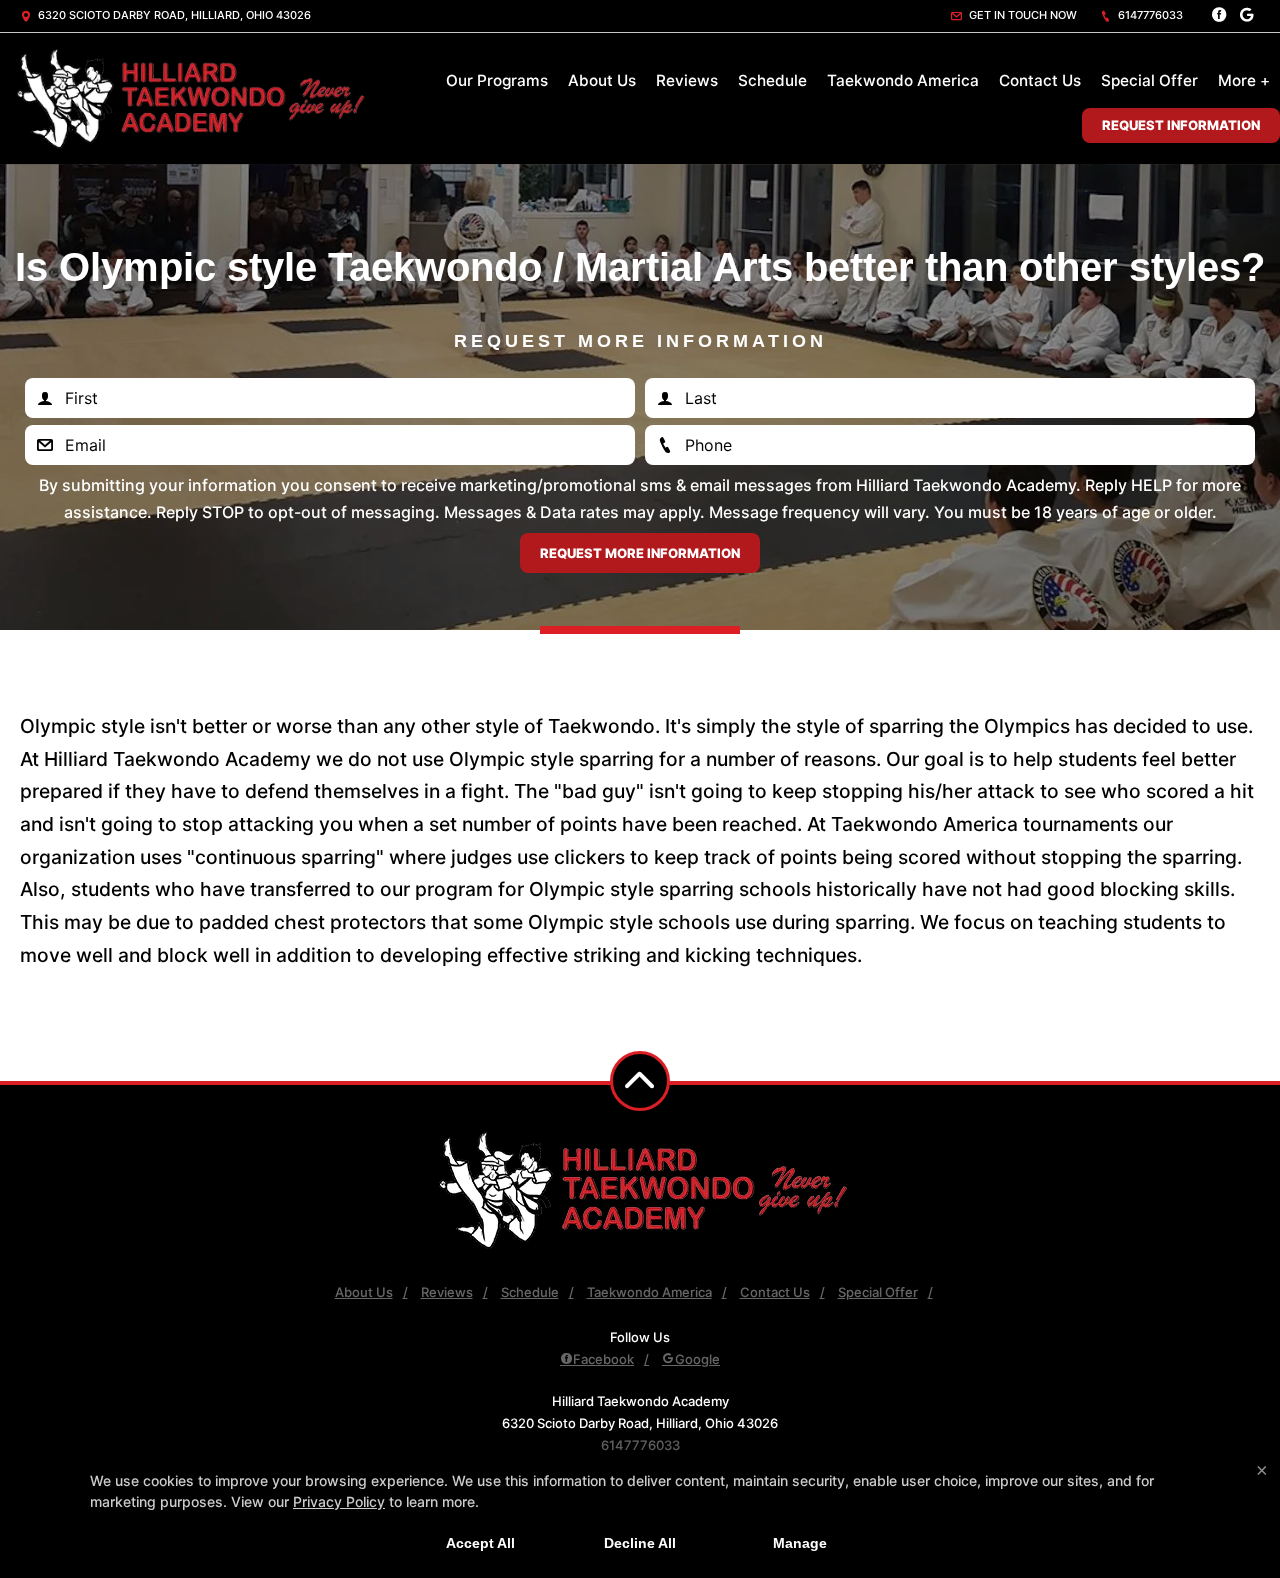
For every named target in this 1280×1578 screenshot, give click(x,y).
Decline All (640, 1543)
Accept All (480, 1543)
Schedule (772, 80)
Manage (800, 1543)
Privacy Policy (339, 1501)
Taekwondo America (903, 80)
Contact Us (1040, 80)
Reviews (687, 80)
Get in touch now (1021, 15)
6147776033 (1149, 15)
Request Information (1181, 125)
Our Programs (497, 80)
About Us (602, 80)
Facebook (603, 1359)
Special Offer (1149, 80)
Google (697, 1359)
